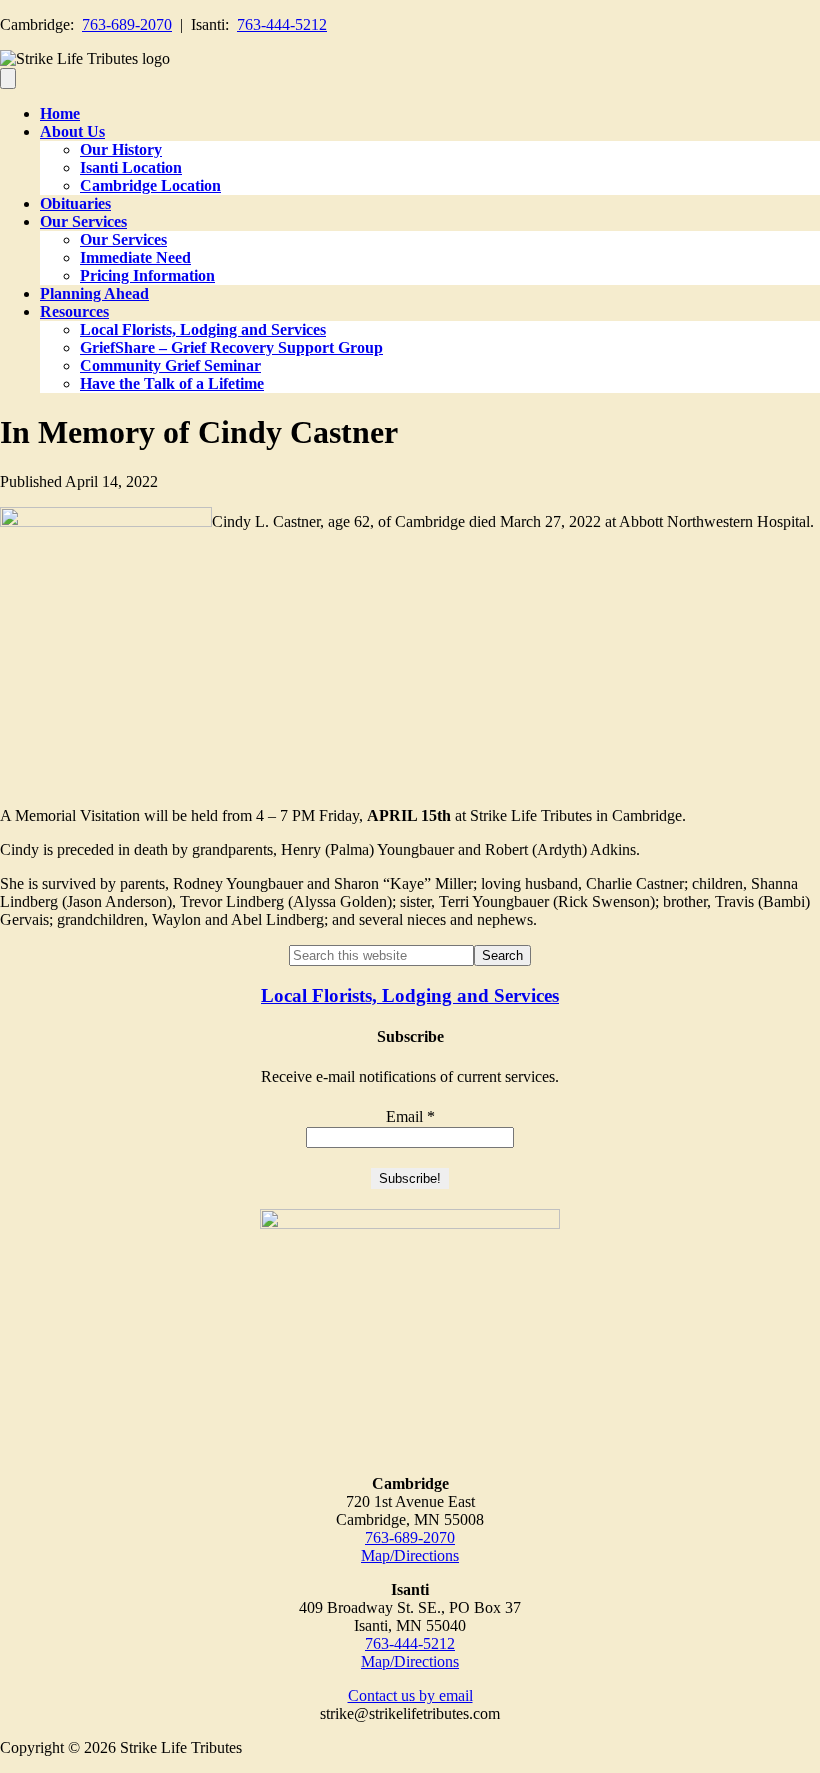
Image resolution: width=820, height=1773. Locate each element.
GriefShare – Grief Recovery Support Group (231, 347)
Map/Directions (410, 1555)
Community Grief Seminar (170, 365)
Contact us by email (410, 1695)
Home (60, 113)
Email (410, 1116)
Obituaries (75, 203)
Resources (74, 311)
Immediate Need (135, 257)
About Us (72, 131)
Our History (121, 149)
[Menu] (8, 78)
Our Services (83, 221)
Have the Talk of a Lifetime (172, 383)
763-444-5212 (282, 24)
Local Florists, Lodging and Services (203, 329)
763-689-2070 (127, 24)
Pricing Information (147, 275)
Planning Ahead (94, 293)
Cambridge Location (150, 185)
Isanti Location (131, 167)
